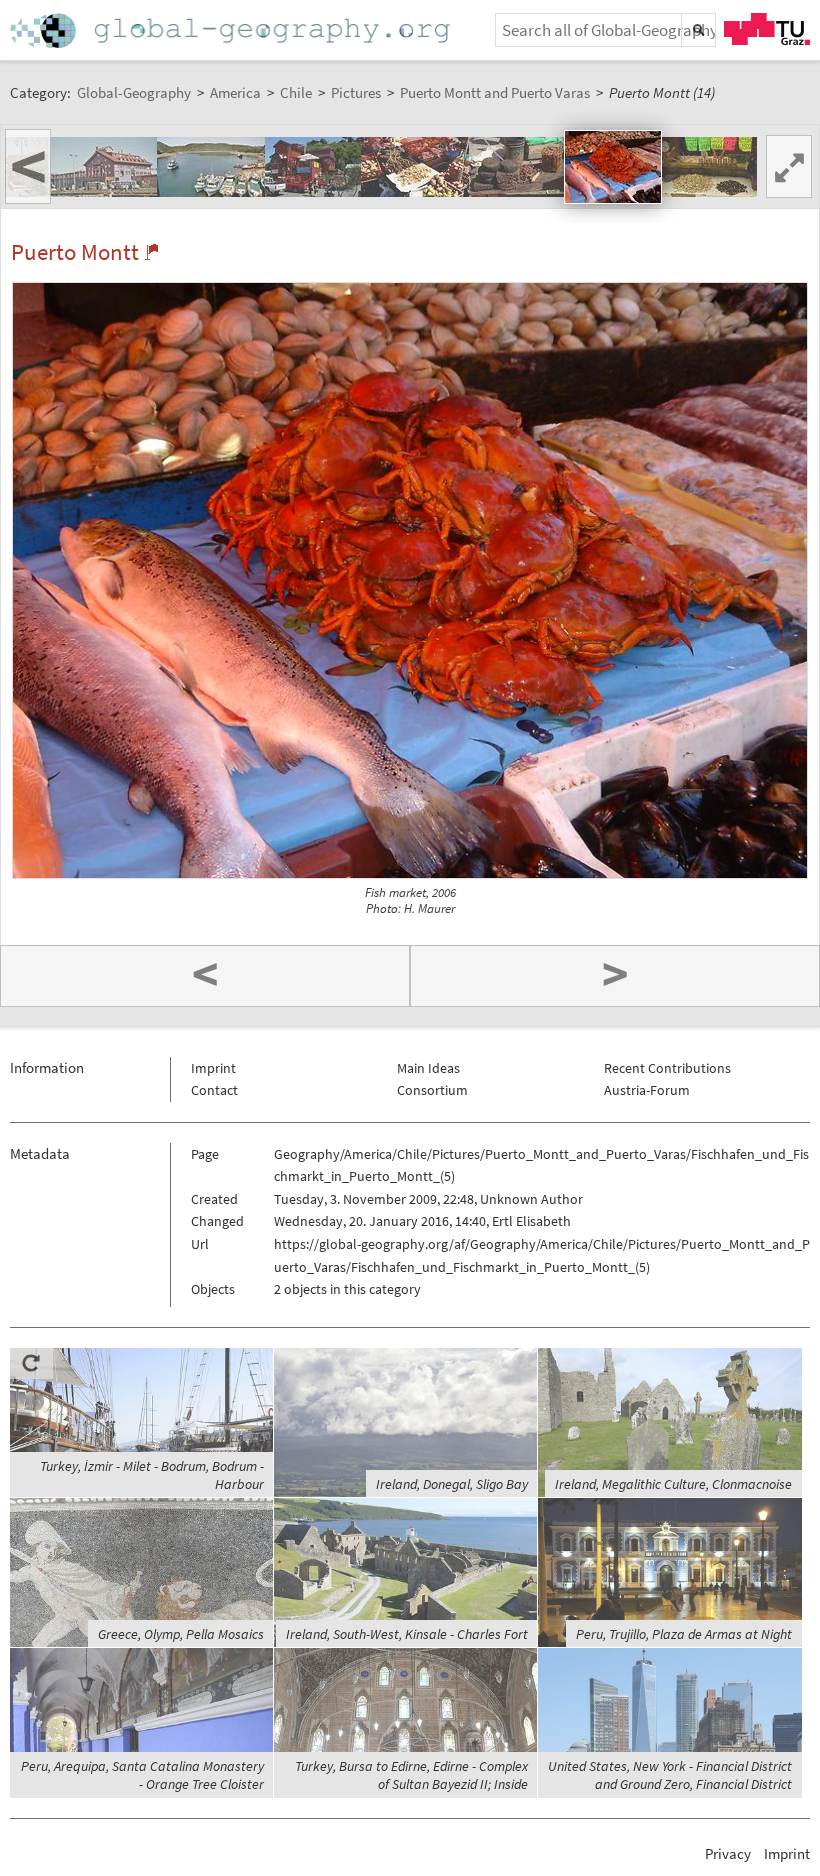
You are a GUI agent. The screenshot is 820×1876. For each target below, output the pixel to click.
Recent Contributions (667, 1068)
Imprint (213, 1068)
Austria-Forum (647, 1090)
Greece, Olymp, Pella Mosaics (181, 1634)
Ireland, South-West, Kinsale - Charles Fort (407, 1634)
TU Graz (767, 29)
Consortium (432, 1090)
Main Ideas (428, 1068)
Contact (214, 1090)
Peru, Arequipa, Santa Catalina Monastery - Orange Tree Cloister (142, 1775)
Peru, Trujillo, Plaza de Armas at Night (684, 1634)
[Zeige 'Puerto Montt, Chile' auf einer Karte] (151, 252)
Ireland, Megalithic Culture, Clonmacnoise (673, 1484)
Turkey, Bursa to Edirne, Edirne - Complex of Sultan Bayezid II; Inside (411, 1775)
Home (232, 30)
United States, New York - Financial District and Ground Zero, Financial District (670, 1775)
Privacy (728, 1853)
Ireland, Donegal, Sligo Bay (452, 1484)
